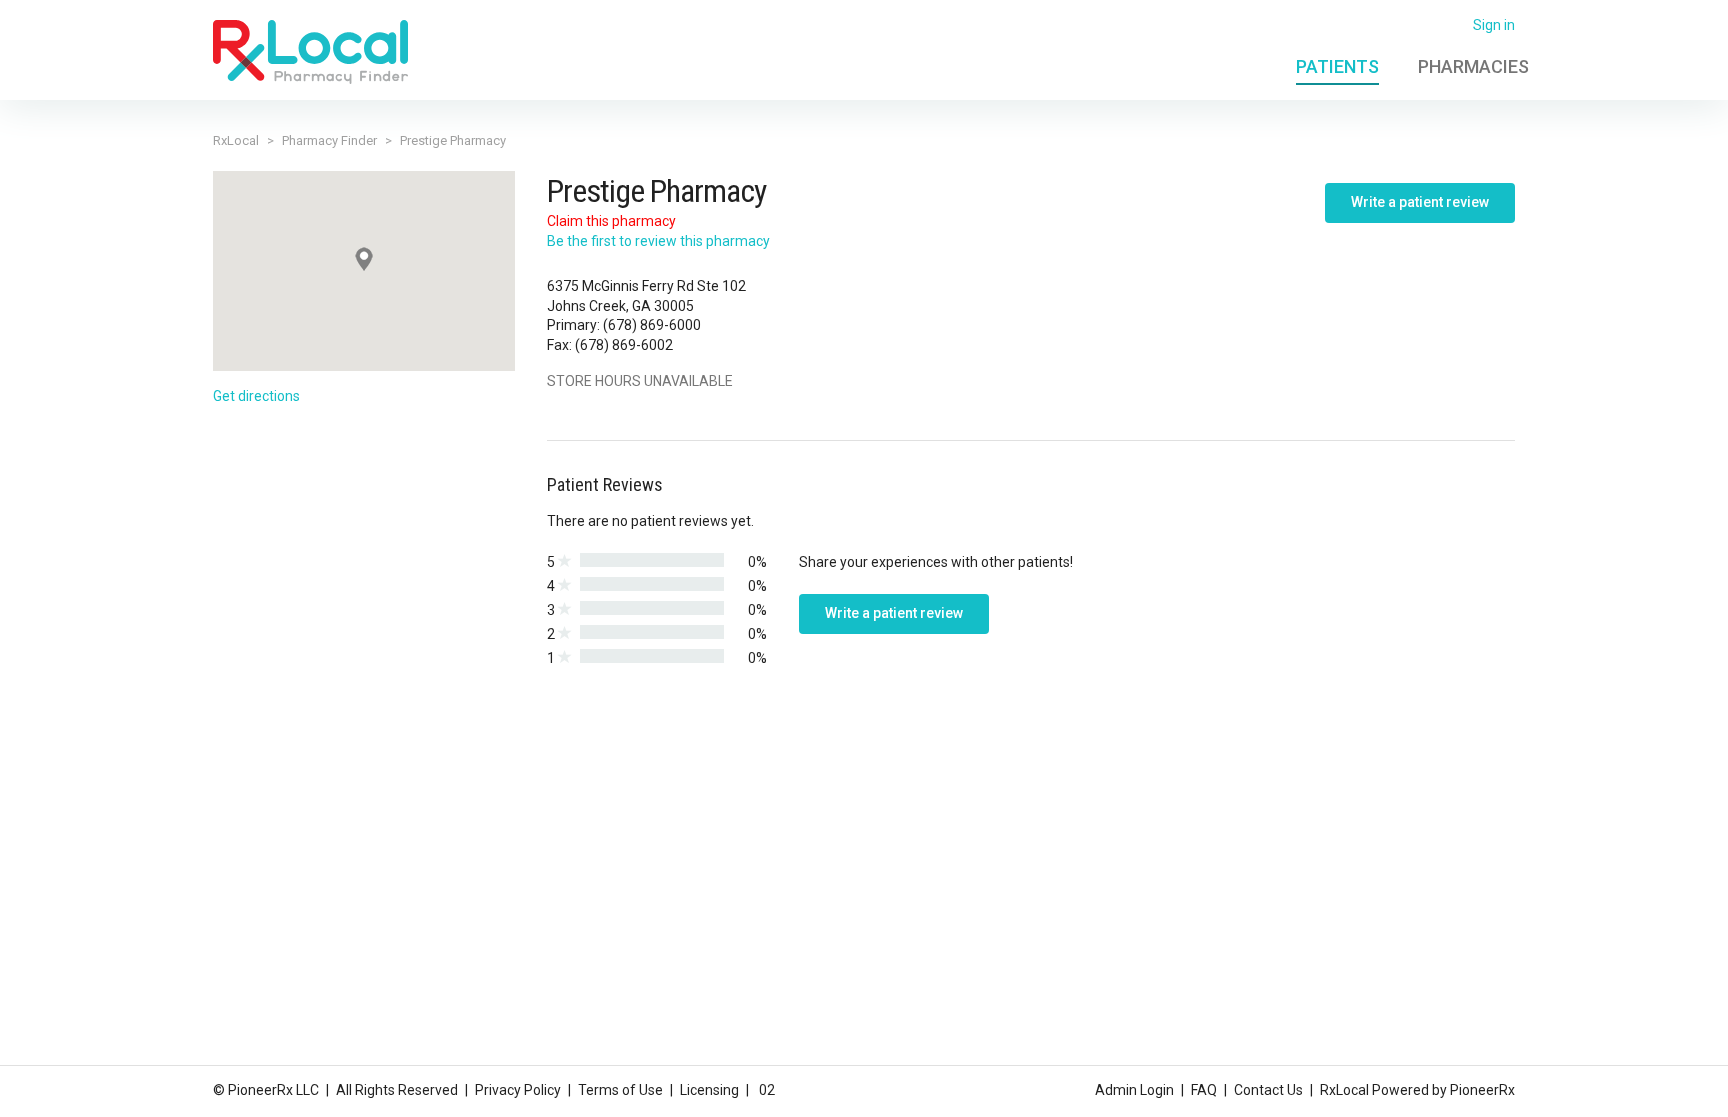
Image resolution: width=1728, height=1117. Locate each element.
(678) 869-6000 (652, 325)
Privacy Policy (518, 1090)
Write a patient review (1420, 202)
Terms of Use (620, 1090)
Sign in (1494, 25)
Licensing (709, 1090)
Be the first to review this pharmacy (658, 241)
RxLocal (236, 140)
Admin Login (1134, 1090)
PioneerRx (1482, 1090)
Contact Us (1268, 1090)
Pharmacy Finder (329, 140)
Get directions (256, 396)
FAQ (1204, 1090)
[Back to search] (310, 51)
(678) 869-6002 (624, 345)
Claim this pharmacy (611, 221)
